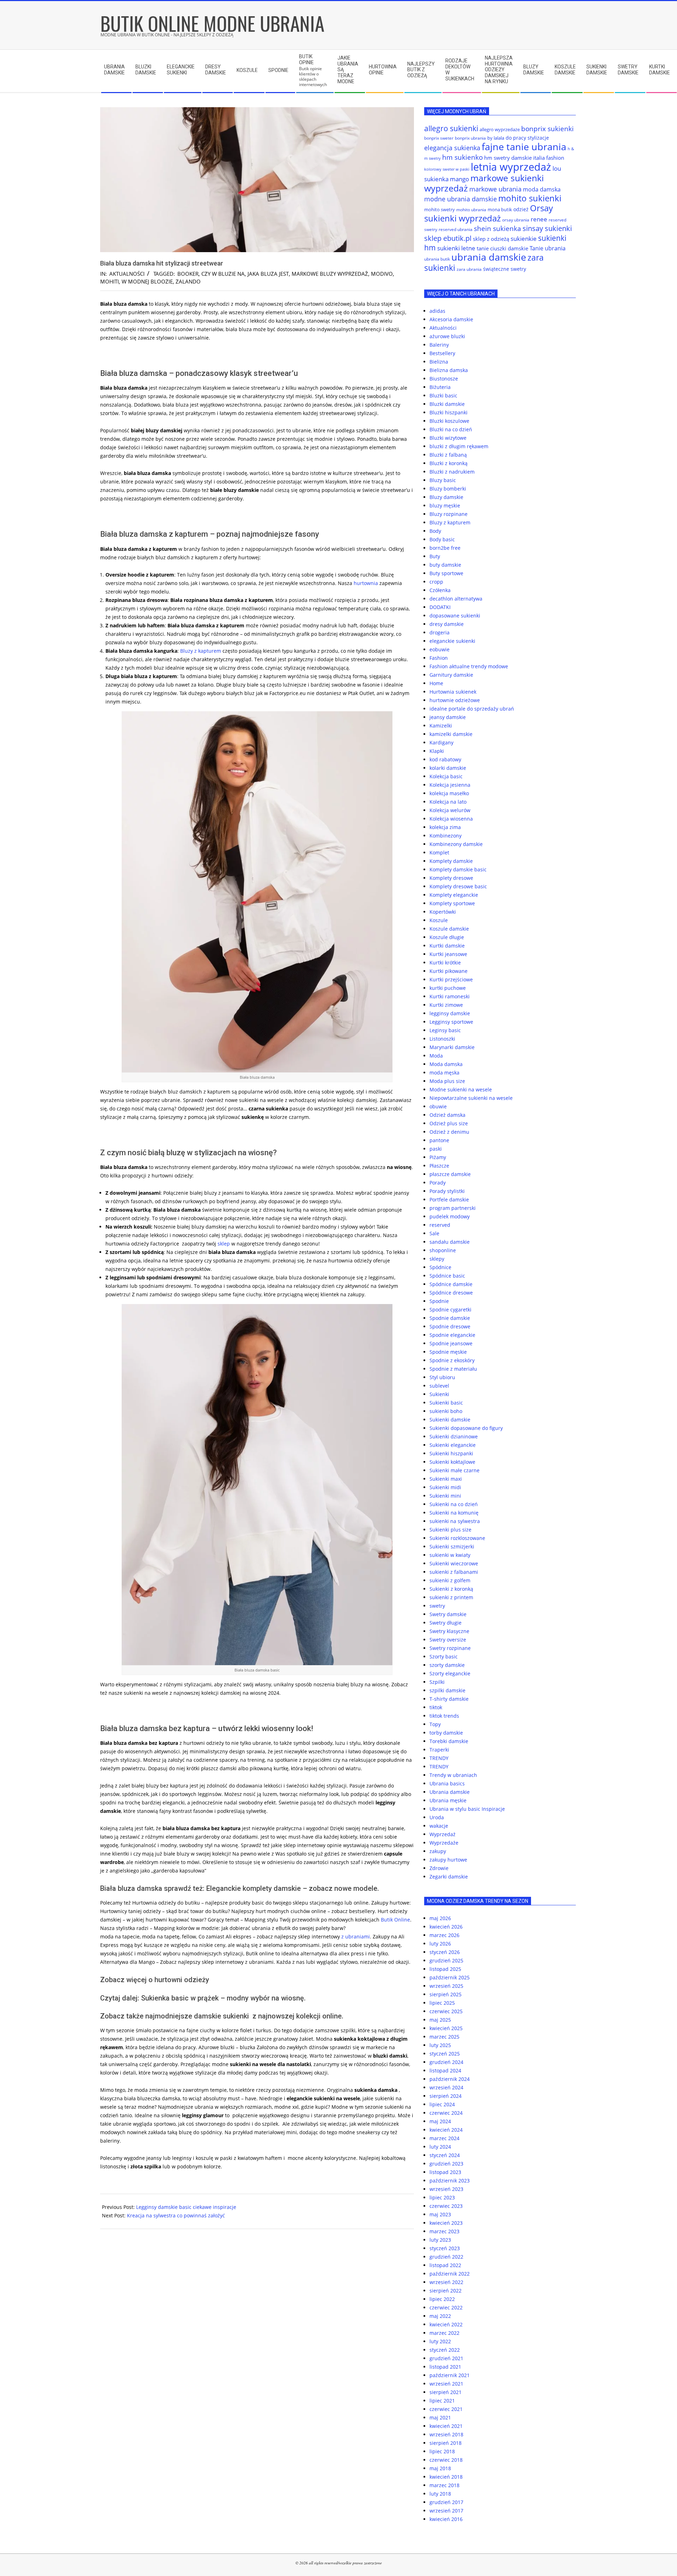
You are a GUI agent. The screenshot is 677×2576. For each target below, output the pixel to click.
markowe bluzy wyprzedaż (330, 274)
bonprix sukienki (547, 129)
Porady (438, 1183)
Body (435, 531)
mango (459, 179)
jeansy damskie (448, 717)
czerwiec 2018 (446, 2460)
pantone (439, 1140)
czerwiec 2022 (446, 2307)
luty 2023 (440, 2240)
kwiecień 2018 (446, 2477)
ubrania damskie (489, 257)
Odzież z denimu (449, 1132)
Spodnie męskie (448, 1352)
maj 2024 (440, 2121)
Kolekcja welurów (450, 810)
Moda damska (446, 1064)
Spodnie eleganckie (452, 1335)
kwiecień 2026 (446, 1927)
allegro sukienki (451, 128)
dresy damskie (447, 624)
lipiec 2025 (442, 2003)
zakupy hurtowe (448, 1860)
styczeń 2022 (445, 2350)
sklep (224, 1244)
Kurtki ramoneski (450, 996)
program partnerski (453, 1208)
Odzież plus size (449, 1123)
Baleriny (439, 345)
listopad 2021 (445, 2367)
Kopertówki (443, 912)
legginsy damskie (450, 1013)
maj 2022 (440, 2316)
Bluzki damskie (447, 404)
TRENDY (439, 1758)
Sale (434, 1233)
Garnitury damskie (451, 675)
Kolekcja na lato (448, 802)
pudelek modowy (450, 1216)
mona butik (500, 209)
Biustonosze (444, 379)
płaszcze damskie (450, 1174)
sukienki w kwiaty (450, 1555)
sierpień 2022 (446, 2291)
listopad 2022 (445, 2265)
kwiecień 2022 (446, 2324)
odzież (521, 209)
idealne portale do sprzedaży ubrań (472, 709)
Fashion (439, 658)
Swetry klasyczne (449, 1631)
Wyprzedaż (443, 1834)
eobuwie (440, 649)
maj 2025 (440, 2020)
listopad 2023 (445, 2172)
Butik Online (395, 1920)
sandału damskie (450, 1242)
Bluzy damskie (446, 497)
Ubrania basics (447, 1783)
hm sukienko (462, 157)
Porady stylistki (447, 1191)
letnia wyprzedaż (511, 167)
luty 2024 (440, 2147)
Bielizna (439, 362)
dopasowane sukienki (455, 616)
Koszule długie (447, 937)
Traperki (439, 1750)
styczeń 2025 (445, 2054)
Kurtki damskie (447, 946)
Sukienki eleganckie (453, 1445)
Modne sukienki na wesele (461, 1089)
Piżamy (438, 1157)
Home (436, 683)
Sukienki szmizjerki (452, 1546)
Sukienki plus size (450, 1530)
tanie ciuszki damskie (502, 248)
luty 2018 (440, 2494)
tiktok (436, 1707)
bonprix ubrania (470, 138)
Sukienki (439, 1394)
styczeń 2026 (445, 1952)
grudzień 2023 (446, 2164)
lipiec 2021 (442, 2401)
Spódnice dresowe (451, 1293)
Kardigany (441, 742)
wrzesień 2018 (446, 2434)
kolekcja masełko (449, 793)
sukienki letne (456, 248)
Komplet (439, 852)
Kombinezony (446, 836)
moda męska (444, 1073)
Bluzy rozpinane (449, 514)
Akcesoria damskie (451, 319)
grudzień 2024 (446, 2062)
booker (188, 274)
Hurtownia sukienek (453, 692)
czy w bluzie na (223, 274)
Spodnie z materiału (453, 1369)
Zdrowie (439, 1868)
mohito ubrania (471, 210)
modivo (382, 274)
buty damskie (445, 565)
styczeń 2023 (445, 2248)
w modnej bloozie (147, 281)
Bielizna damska (449, 370)
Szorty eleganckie (450, 1673)
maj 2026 (440, 1918)
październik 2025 (450, 1977)
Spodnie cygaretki (450, 1310)
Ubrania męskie (448, 1800)
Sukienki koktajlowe (452, 1462)
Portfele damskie (449, 1199)
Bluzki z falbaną (448, 455)
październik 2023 (450, 2181)
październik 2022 (450, 2274)
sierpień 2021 (446, 2392)
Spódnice (440, 1267)
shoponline (443, 1250)
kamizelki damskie (451, 734)
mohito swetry (440, 209)
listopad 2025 (445, 1969)
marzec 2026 (444, 1935)
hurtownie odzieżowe (455, 700)
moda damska (542, 189)
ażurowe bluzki (447, 336)
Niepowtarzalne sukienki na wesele (471, 1098)
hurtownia (366, 583)
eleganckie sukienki (452, 641)
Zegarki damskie (449, 1877)
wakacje (439, 1826)
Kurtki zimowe (446, 1005)
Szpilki (437, 1682)
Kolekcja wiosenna (451, 819)
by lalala (496, 138)
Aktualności (127, 274)
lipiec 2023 (442, 2197)
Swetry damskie (448, 1614)
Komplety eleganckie (454, 895)
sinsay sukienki (547, 228)
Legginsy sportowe (451, 1022)
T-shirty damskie (449, 1699)
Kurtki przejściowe (451, 979)
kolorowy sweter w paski (447, 169)
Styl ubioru (442, 1377)
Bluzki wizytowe (448, 438)
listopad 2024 (445, 2070)
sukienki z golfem (450, 1580)
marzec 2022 (444, 2333)
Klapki (437, 751)
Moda (436, 1056)
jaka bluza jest (268, 274)
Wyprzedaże (444, 1843)
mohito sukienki (530, 198)
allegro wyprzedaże (500, 129)
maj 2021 (440, 2417)
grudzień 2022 (446, 2257)
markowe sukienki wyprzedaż (484, 183)
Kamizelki (441, 726)
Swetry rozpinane (450, 1648)
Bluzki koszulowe (449, 421)
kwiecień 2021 (446, 2426)
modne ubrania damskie (461, 199)
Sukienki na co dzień (454, 1504)
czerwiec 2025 (446, 2011)
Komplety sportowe (452, 903)
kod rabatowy (445, 759)
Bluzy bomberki (448, 489)
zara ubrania (469, 269)
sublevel (439, 1386)
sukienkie (524, 239)
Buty (435, 556)
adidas (437, 311)
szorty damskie (447, 1665)
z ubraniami (356, 1936)
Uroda (437, 1817)
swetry (437, 1606)
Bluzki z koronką (449, 463)
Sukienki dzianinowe (454, 1436)
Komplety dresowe (451, 878)
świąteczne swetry (505, 269)
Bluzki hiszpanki (449, 412)
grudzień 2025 (446, 1960)
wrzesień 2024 (446, 2087)
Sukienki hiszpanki (451, 1453)
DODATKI (440, 607)
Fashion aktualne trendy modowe (469, 666)
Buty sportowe (446, 573)
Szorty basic (444, 1657)
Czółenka (440, 590)
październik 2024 (450, 2079)
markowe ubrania (495, 189)
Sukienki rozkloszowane (457, 1538)
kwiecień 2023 (446, 2223)
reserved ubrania (456, 229)
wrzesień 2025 (446, 1986)
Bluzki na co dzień (451, 429)
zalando (188, 281)
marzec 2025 (444, 2037)
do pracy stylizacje (527, 138)
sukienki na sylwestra (455, 1521)
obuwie (438, 1106)
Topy (435, 1724)
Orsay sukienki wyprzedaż (489, 213)
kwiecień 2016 (446, 2519)
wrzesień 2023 (446, 2189)
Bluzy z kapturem (201, 651)
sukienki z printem (451, 1597)
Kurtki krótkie (445, 963)
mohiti (109, 281)
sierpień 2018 (446, 2443)
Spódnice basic (447, 1276)
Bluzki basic (443, 395)
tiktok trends (444, 1716)
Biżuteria (440, 387)
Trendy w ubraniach (453, 1775)
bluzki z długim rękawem (459, 446)
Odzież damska (447, 1115)
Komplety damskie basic (458, 869)
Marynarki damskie (452, 1047)
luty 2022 (440, 2341)
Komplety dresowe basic (458, 886)
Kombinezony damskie (456, 844)
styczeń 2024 (445, 2155)
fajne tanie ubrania (524, 147)
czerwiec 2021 (446, 2409)
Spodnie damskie (450, 1318)
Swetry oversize (448, 1640)
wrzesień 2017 (446, 2511)
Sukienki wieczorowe (454, 1563)
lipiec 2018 (442, 2451)
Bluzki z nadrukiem (452, 472)
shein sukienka (498, 229)
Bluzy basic (443, 480)
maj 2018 (440, 2468)
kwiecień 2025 (446, 2028)
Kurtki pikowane (449, 971)
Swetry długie (446, 1623)
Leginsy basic (445, 1030)
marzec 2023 (444, 2231)
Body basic (442, 539)
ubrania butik (437, 259)
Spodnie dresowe (450, 1326)
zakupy (438, 1851)
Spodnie (439, 1301)
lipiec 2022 (442, 2299)
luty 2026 (440, 1944)
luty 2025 (440, 2045)
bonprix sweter (439, 138)
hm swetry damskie (508, 158)
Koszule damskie (449, 929)
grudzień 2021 (446, 2358)
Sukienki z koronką (451, 1589)
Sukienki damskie (450, 1420)
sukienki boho (446, 1411)
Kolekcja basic (446, 776)
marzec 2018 (444, 2485)
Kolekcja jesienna (450, 785)
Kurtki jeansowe (448, 954)
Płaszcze (439, 1166)
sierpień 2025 (446, 1994)
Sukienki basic (446, 1403)
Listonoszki (442, 1039)
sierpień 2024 (446, 2096)
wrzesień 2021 (446, 2384)
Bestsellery (442, 353)
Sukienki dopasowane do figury (466, 1428)
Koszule (439, 920)
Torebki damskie (449, 1741)
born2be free (445, 548)
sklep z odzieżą (491, 239)
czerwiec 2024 (446, 2113)
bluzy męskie (445, 506)
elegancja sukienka (452, 148)
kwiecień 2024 (446, 2130)
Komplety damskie (451, 861)
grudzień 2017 (446, 2502)
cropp (436, 582)
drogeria (440, 632)
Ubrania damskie (450, 1792)
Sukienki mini (445, 1496)
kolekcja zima (445, 827)
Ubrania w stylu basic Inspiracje (467, 1809)
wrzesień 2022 (446, 2282)
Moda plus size (447, 1081)
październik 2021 (450, 2375)
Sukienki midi (445, 1487)
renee (539, 219)
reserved (440, 1225)
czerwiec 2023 (446, 2206)
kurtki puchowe (448, 988)
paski (436, 1149)
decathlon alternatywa (456, 599)
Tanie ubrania (548, 248)
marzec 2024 (444, 2138)
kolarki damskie (448, 768)
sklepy (437, 1259)
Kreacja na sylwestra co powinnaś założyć (176, 2215)
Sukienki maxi (446, 1479)
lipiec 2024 (442, 2104)
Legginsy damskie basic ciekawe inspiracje (186, 2207)
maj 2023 (440, 2214)
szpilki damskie (447, 1690)
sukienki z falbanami (454, 1572)
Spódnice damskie (451, 1284)
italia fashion (549, 158)
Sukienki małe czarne (455, 1470)
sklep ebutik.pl (448, 238)
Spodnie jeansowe (451, 1343)
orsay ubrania (516, 220)
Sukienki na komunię (454, 1513)
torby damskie (446, 1733)
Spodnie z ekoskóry (452, 1360)
